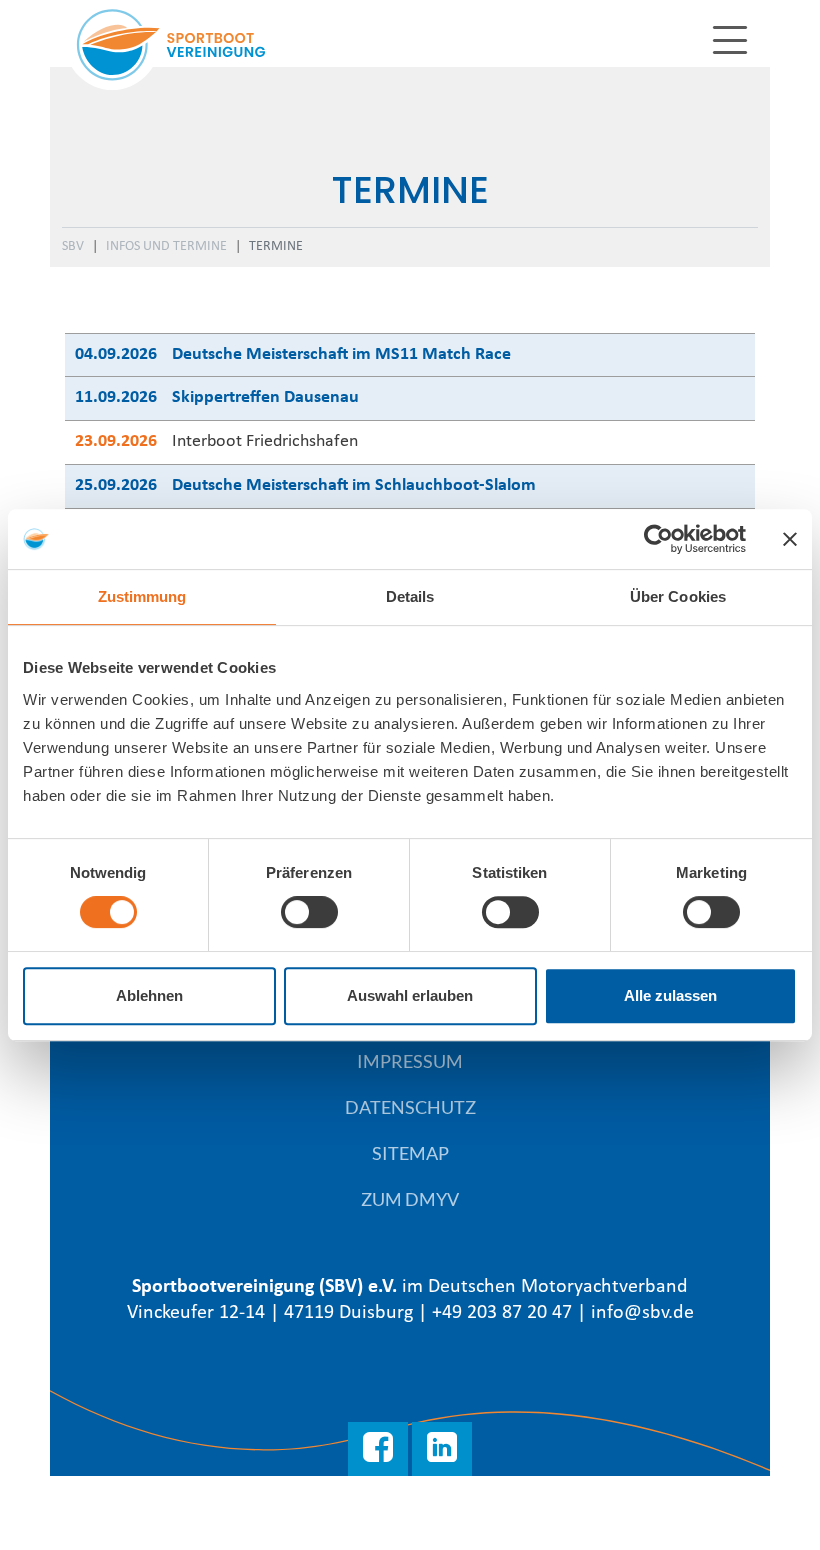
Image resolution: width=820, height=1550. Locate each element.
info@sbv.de (642, 1313)
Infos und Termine (166, 246)
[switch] (309, 912)
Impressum (410, 1061)
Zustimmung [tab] (142, 596)
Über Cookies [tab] (678, 596)
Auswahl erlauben (410, 995)
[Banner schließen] (790, 539)
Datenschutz (410, 1107)
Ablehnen (149, 995)
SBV (73, 246)
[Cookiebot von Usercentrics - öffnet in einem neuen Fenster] (658, 539)
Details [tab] (410, 596)
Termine (276, 246)
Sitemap (410, 1153)
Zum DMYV (410, 1199)
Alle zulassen (670, 995)
